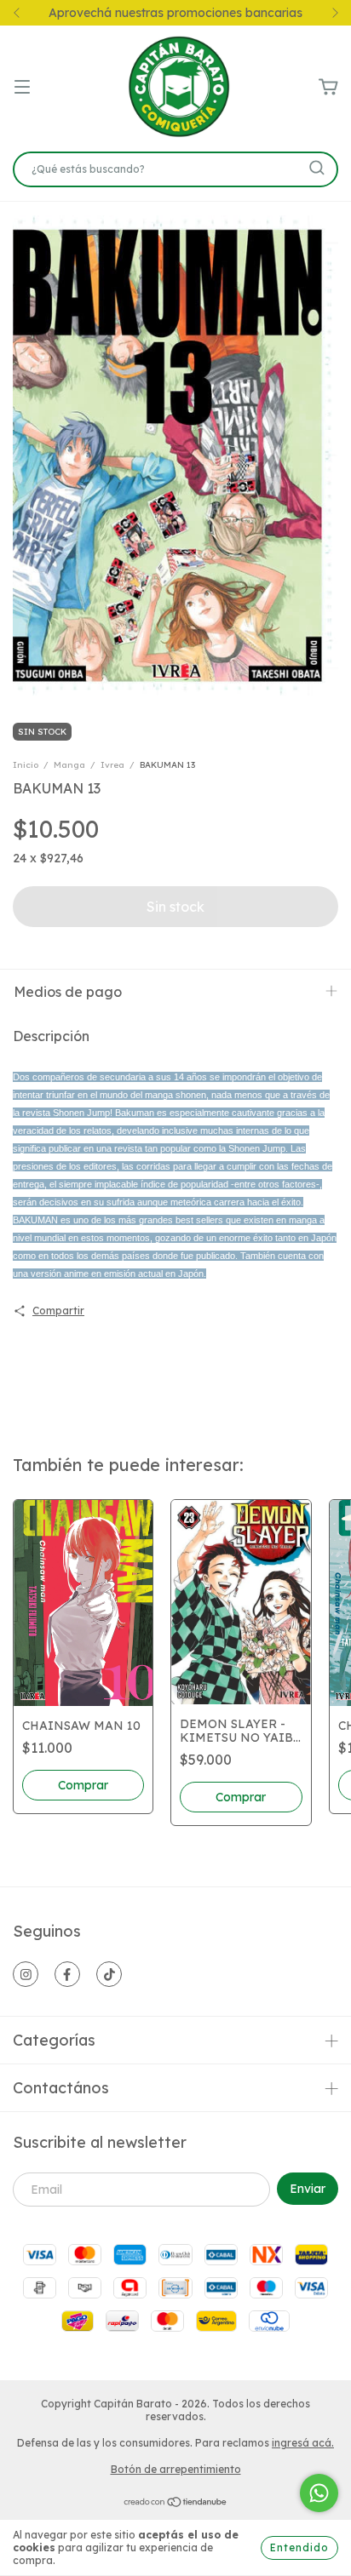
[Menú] (22, 88)
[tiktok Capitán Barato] (109, 1974)
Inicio (26, 765)
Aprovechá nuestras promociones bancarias (175, 13)
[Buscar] (317, 168)
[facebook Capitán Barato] (67, 1974)
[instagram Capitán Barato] (26, 1974)
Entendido (299, 2547)
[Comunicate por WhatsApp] (319, 2493)
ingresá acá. (303, 2443)
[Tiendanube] (176, 2504)
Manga (69, 765)
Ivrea (112, 765)
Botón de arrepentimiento (176, 2469)
